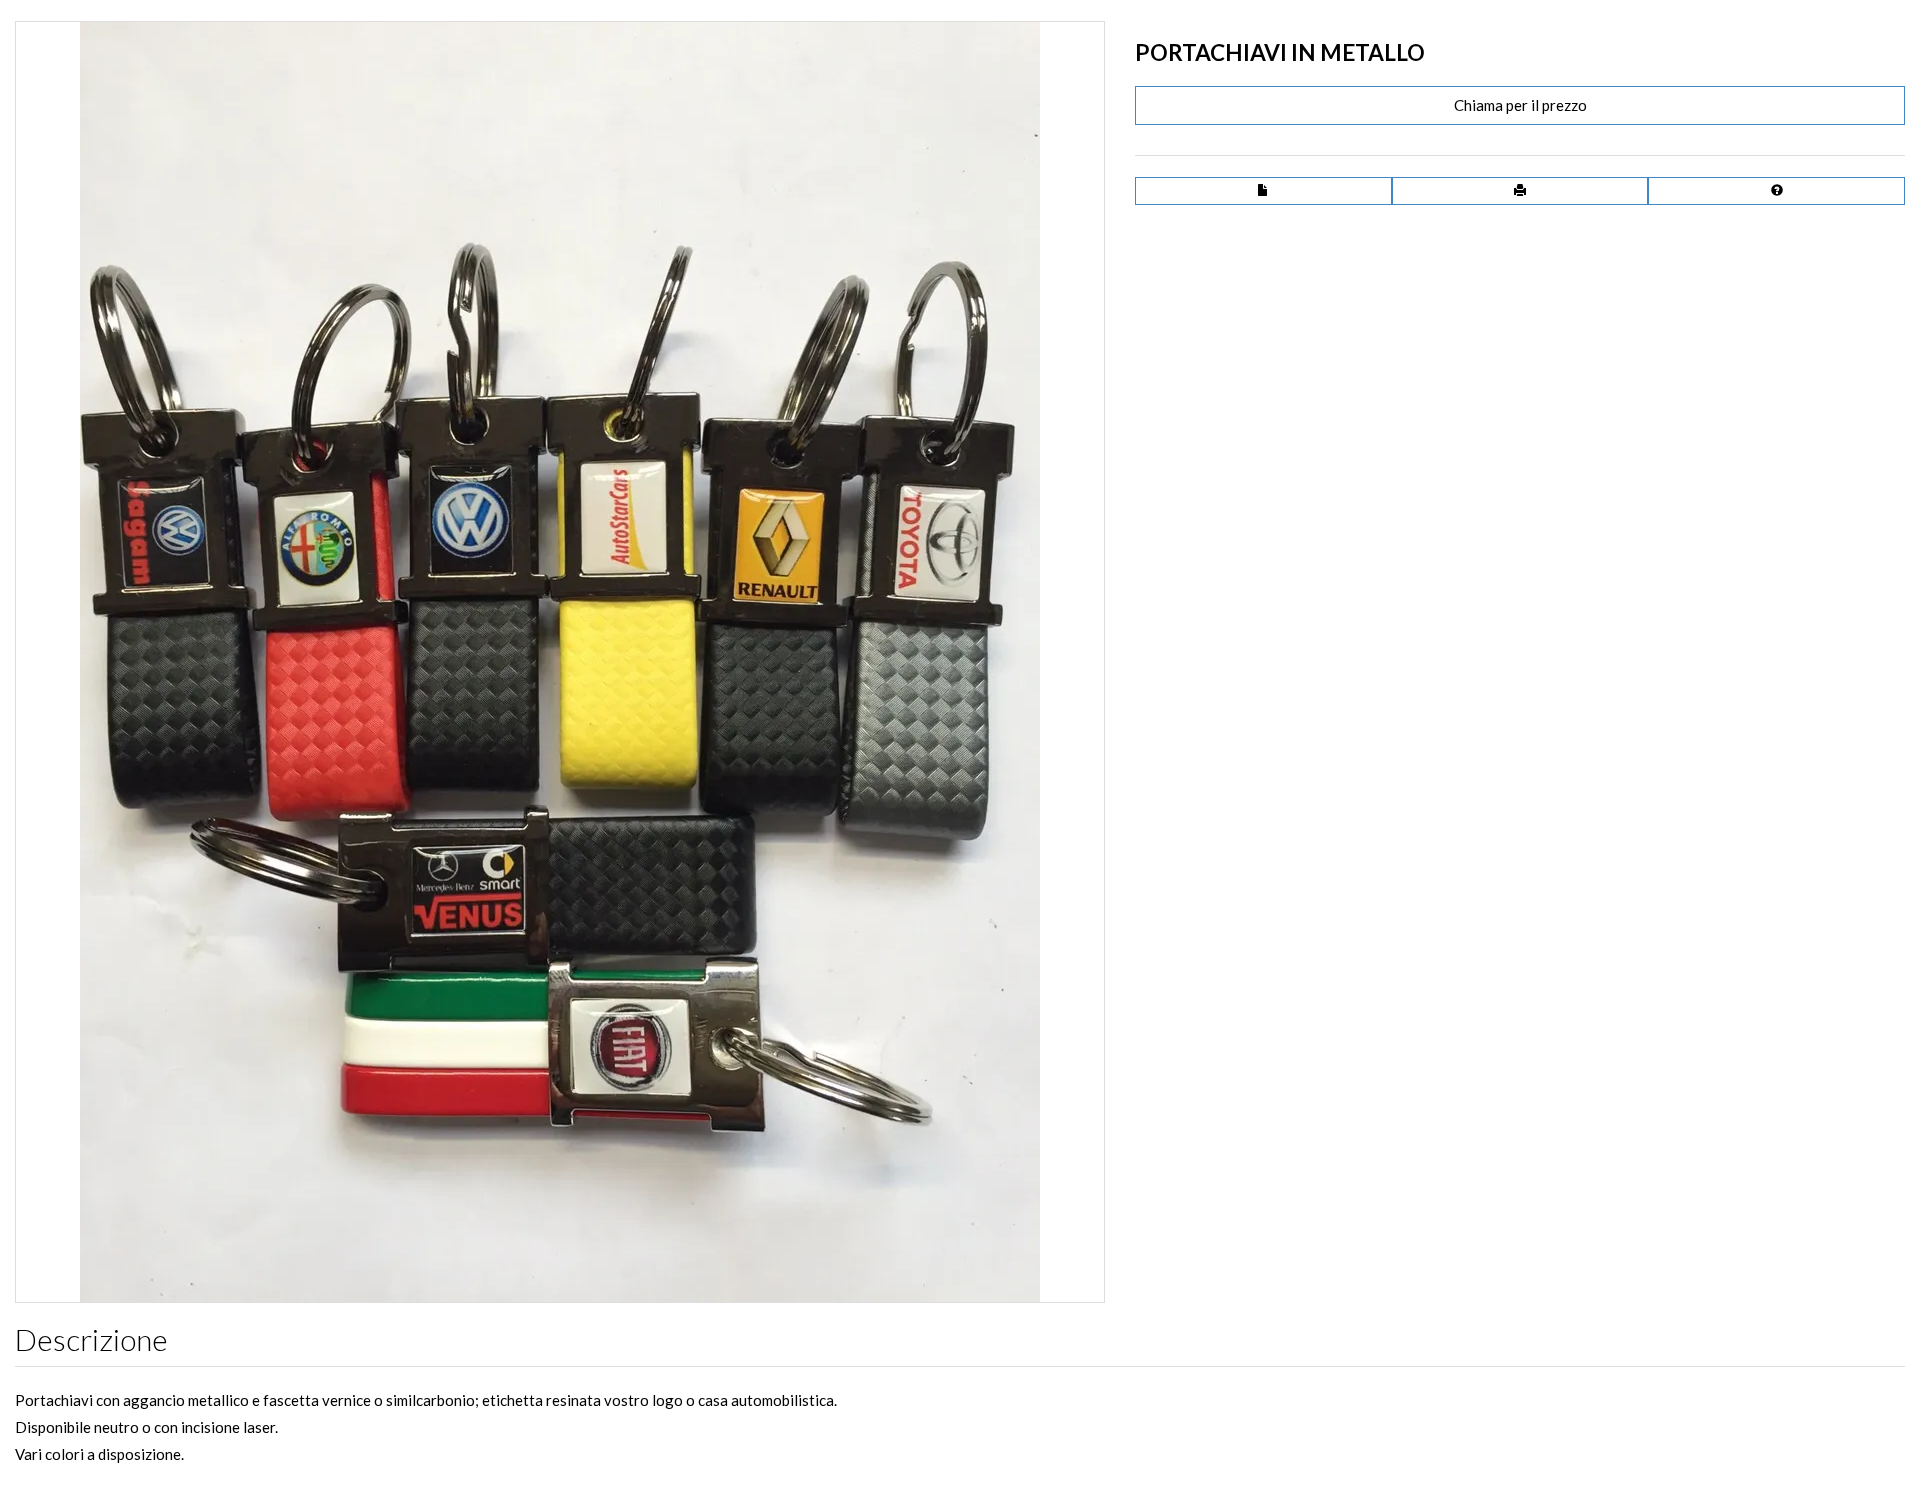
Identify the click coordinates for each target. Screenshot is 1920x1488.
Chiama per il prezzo (1520, 105)
